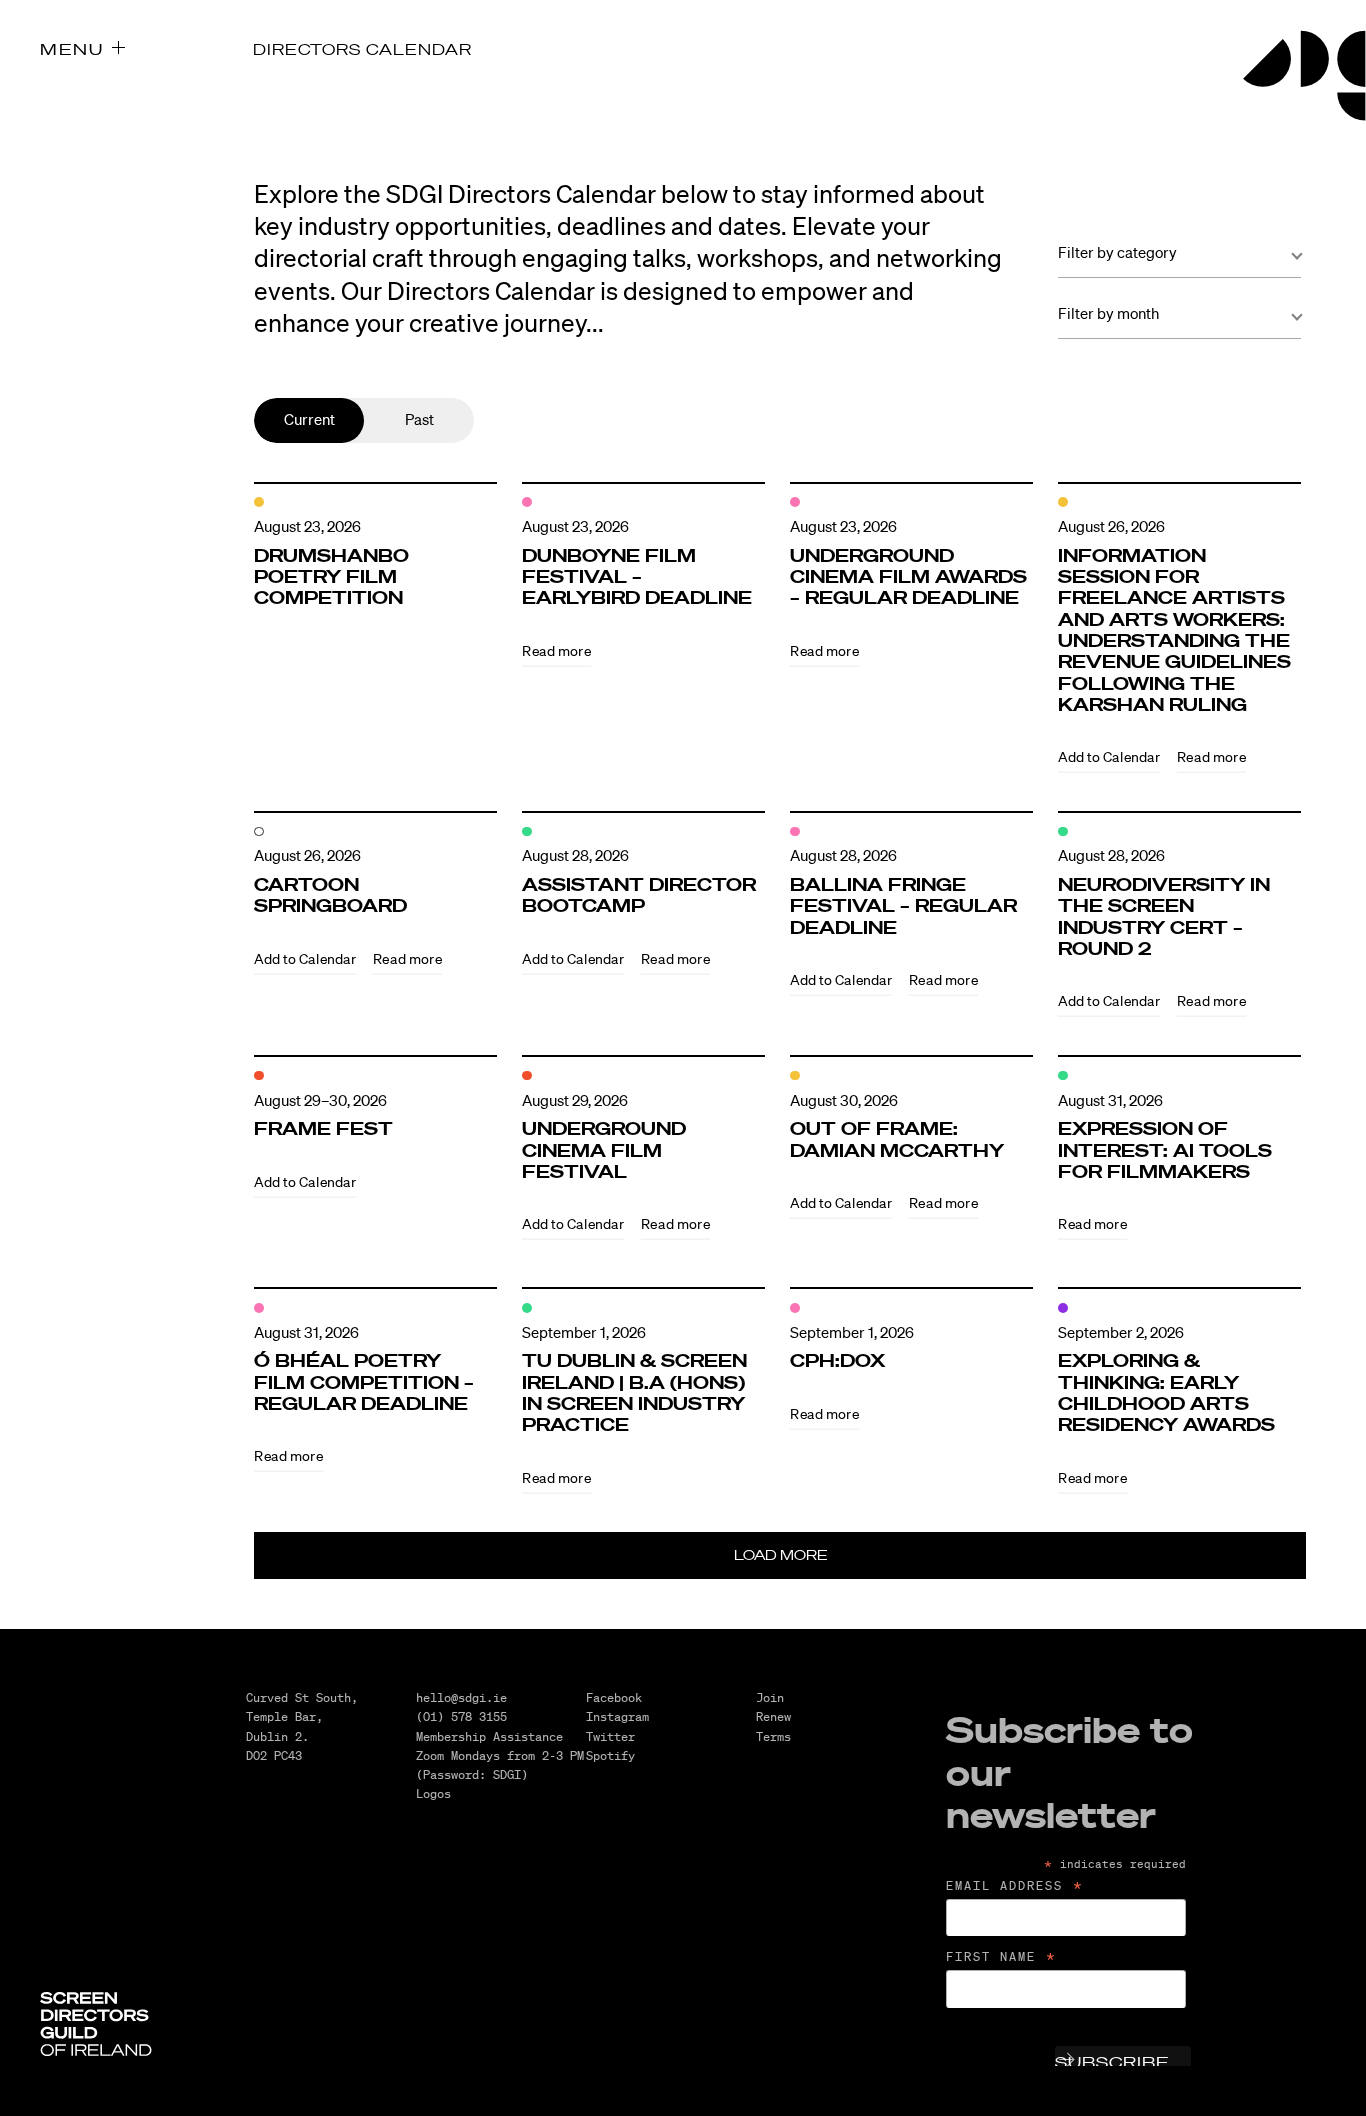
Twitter (610, 1736)
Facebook (614, 1697)
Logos (433, 1793)
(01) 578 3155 (461, 1716)
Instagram (617, 1716)
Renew (773, 1716)
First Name (1002, 1957)
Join (770, 1697)
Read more (556, 650)
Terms (773, 1736)
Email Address (1015, 1886)
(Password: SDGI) (472, 1774)
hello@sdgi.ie (461, 1697)
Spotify (610, 1755)
